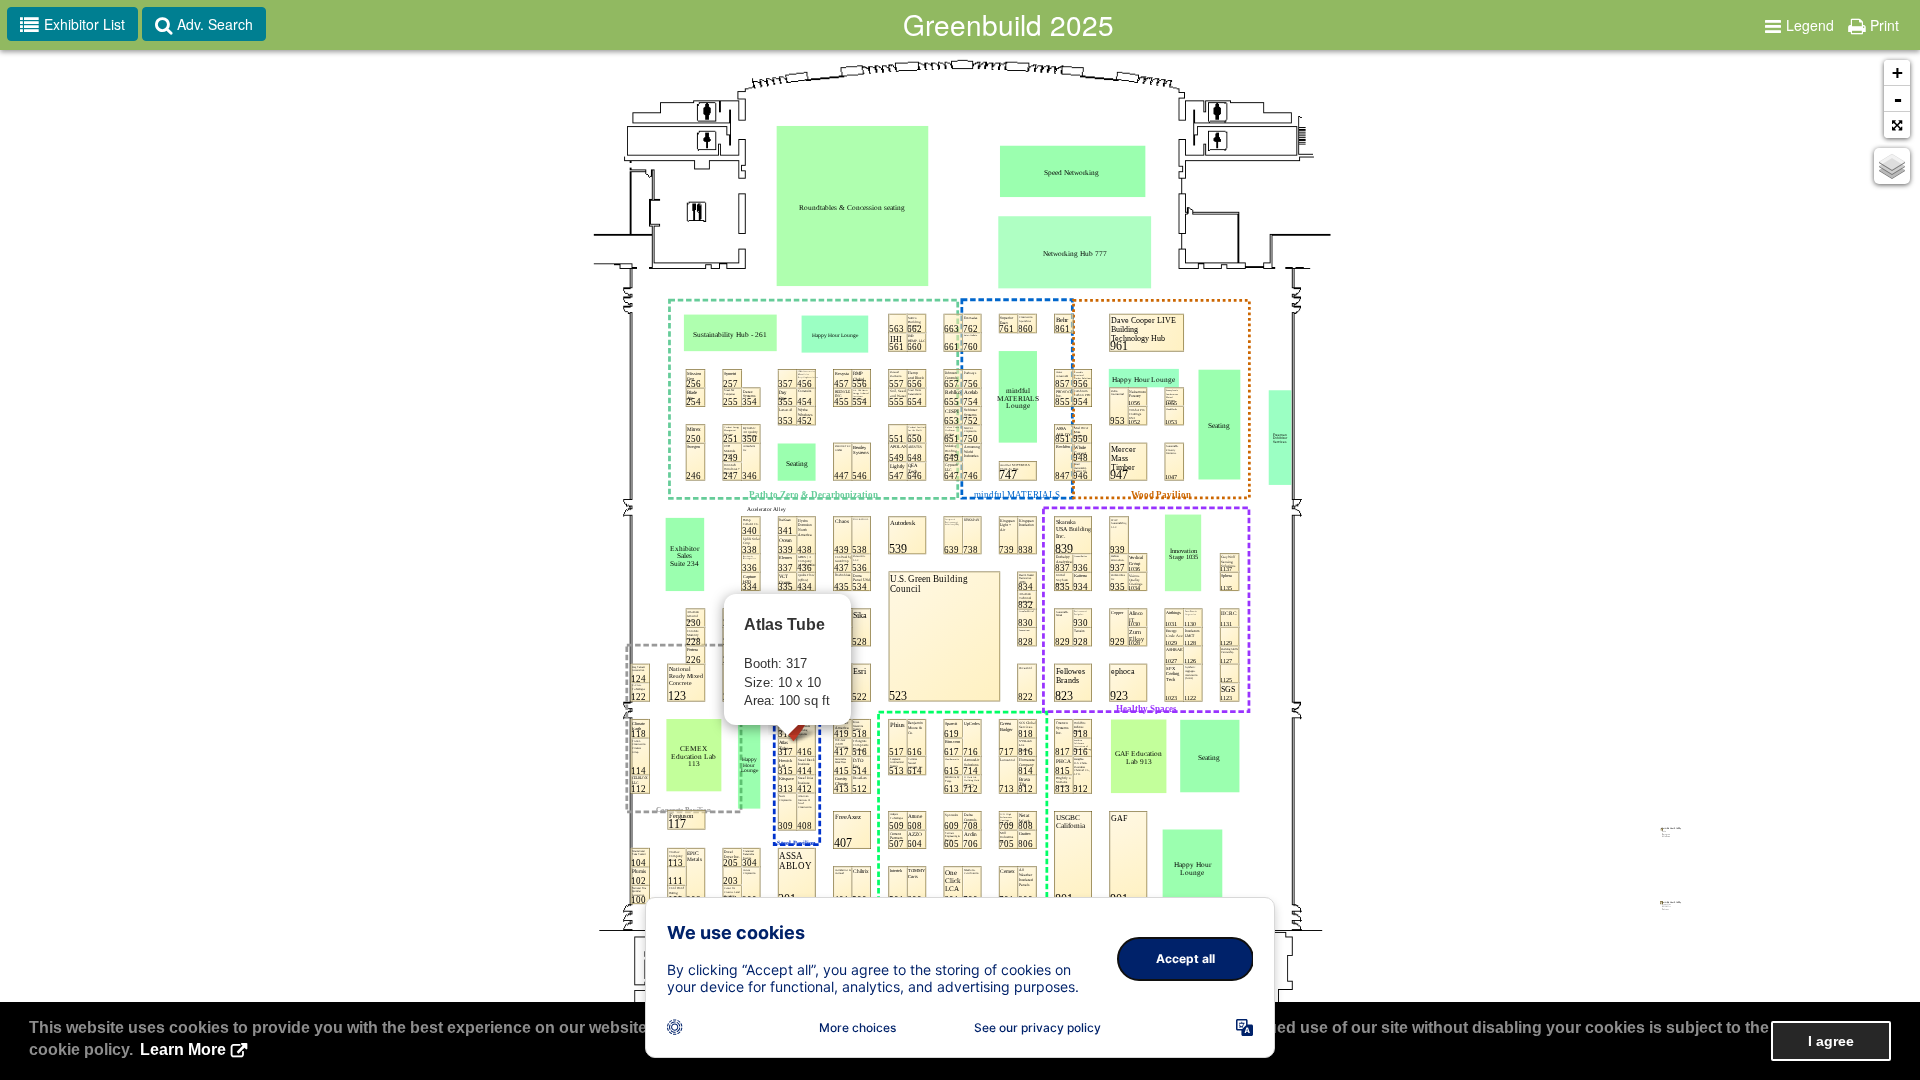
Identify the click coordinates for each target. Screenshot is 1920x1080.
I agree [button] (1831, 1041)
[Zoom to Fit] (1897, 125)
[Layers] (1892, 166)
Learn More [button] (183, 1049)
